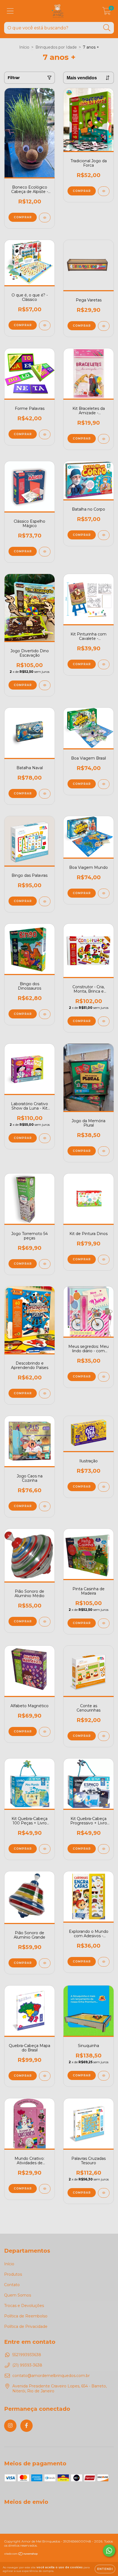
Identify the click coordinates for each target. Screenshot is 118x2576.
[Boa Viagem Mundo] (104, 893)
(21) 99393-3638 (27, 2365)
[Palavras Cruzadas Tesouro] (104, 2193)
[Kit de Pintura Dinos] (104, 1260)
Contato (12, 2285)
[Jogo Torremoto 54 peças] (45, 1264)
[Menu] (10, 11)
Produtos (13, 2274)
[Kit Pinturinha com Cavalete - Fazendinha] (104, 664)
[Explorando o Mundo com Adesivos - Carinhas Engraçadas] (104, 1962)
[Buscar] (107, 28)
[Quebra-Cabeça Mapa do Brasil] (45, 2076)
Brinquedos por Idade (56, 47)
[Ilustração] (104, 1487)
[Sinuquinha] (104, 2076)
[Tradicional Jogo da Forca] (104, 191)
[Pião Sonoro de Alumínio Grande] (45, 1963)
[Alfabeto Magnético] (45, 1732)
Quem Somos (18, 2295)
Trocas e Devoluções (24, 2306)
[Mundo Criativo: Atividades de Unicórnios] (45, 2189)
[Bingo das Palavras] (45, 901)
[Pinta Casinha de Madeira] (104, 1623)
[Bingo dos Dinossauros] (45, 1014)
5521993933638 (27, 2355)
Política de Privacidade (26, 2326)
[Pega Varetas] (104, 326)
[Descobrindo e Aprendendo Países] (45, 1394)
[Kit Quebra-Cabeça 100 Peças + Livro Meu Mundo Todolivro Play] (45, 1849)
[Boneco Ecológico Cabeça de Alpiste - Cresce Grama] (45, 218)
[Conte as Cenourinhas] (104, 1736)
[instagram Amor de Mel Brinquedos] (10, 2426)
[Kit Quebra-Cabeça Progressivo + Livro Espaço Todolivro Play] (104, 1849)
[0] (107, 12)
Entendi (105, 2569)
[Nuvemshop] (21, 2554)
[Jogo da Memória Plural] (104, 1151)
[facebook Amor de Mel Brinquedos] (26, 2426)
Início (24, 47)
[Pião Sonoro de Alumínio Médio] (45, 1622)
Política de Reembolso (26, 2316)
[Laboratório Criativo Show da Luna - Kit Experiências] (45, 1138)
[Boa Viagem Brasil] (104, 784)
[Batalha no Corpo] (104, 535)
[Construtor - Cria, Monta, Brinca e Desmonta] (104, 1021)
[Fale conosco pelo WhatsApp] (109, 2551)
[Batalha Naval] (45, 794)
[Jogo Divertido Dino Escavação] (45, 685)
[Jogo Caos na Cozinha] (45, 1506)
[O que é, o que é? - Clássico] (45, 325)
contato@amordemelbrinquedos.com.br (51, 2376)
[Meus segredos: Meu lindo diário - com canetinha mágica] (104, 1377)
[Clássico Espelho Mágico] (45, 552)
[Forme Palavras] (45, 434)
